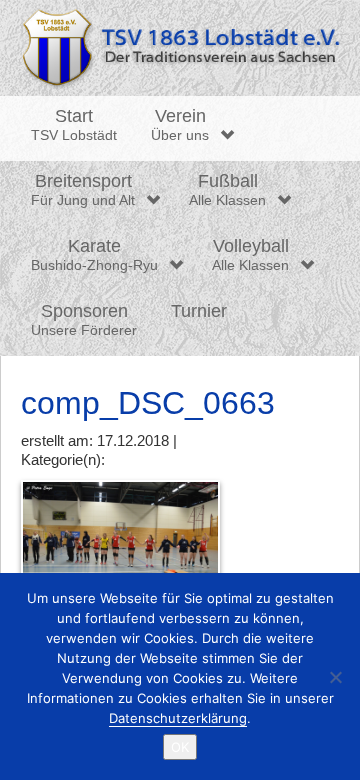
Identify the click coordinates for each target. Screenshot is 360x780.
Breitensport (83, 190)
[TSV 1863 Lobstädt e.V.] (180, 48)
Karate (94, 255)
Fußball (227, 190)
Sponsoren (84, 320)
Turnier (199, 311)
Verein (180, 125)
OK (180, 747)
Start (74, 125)
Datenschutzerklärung (178, 718)
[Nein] (335, 677)
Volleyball (250, 255)
